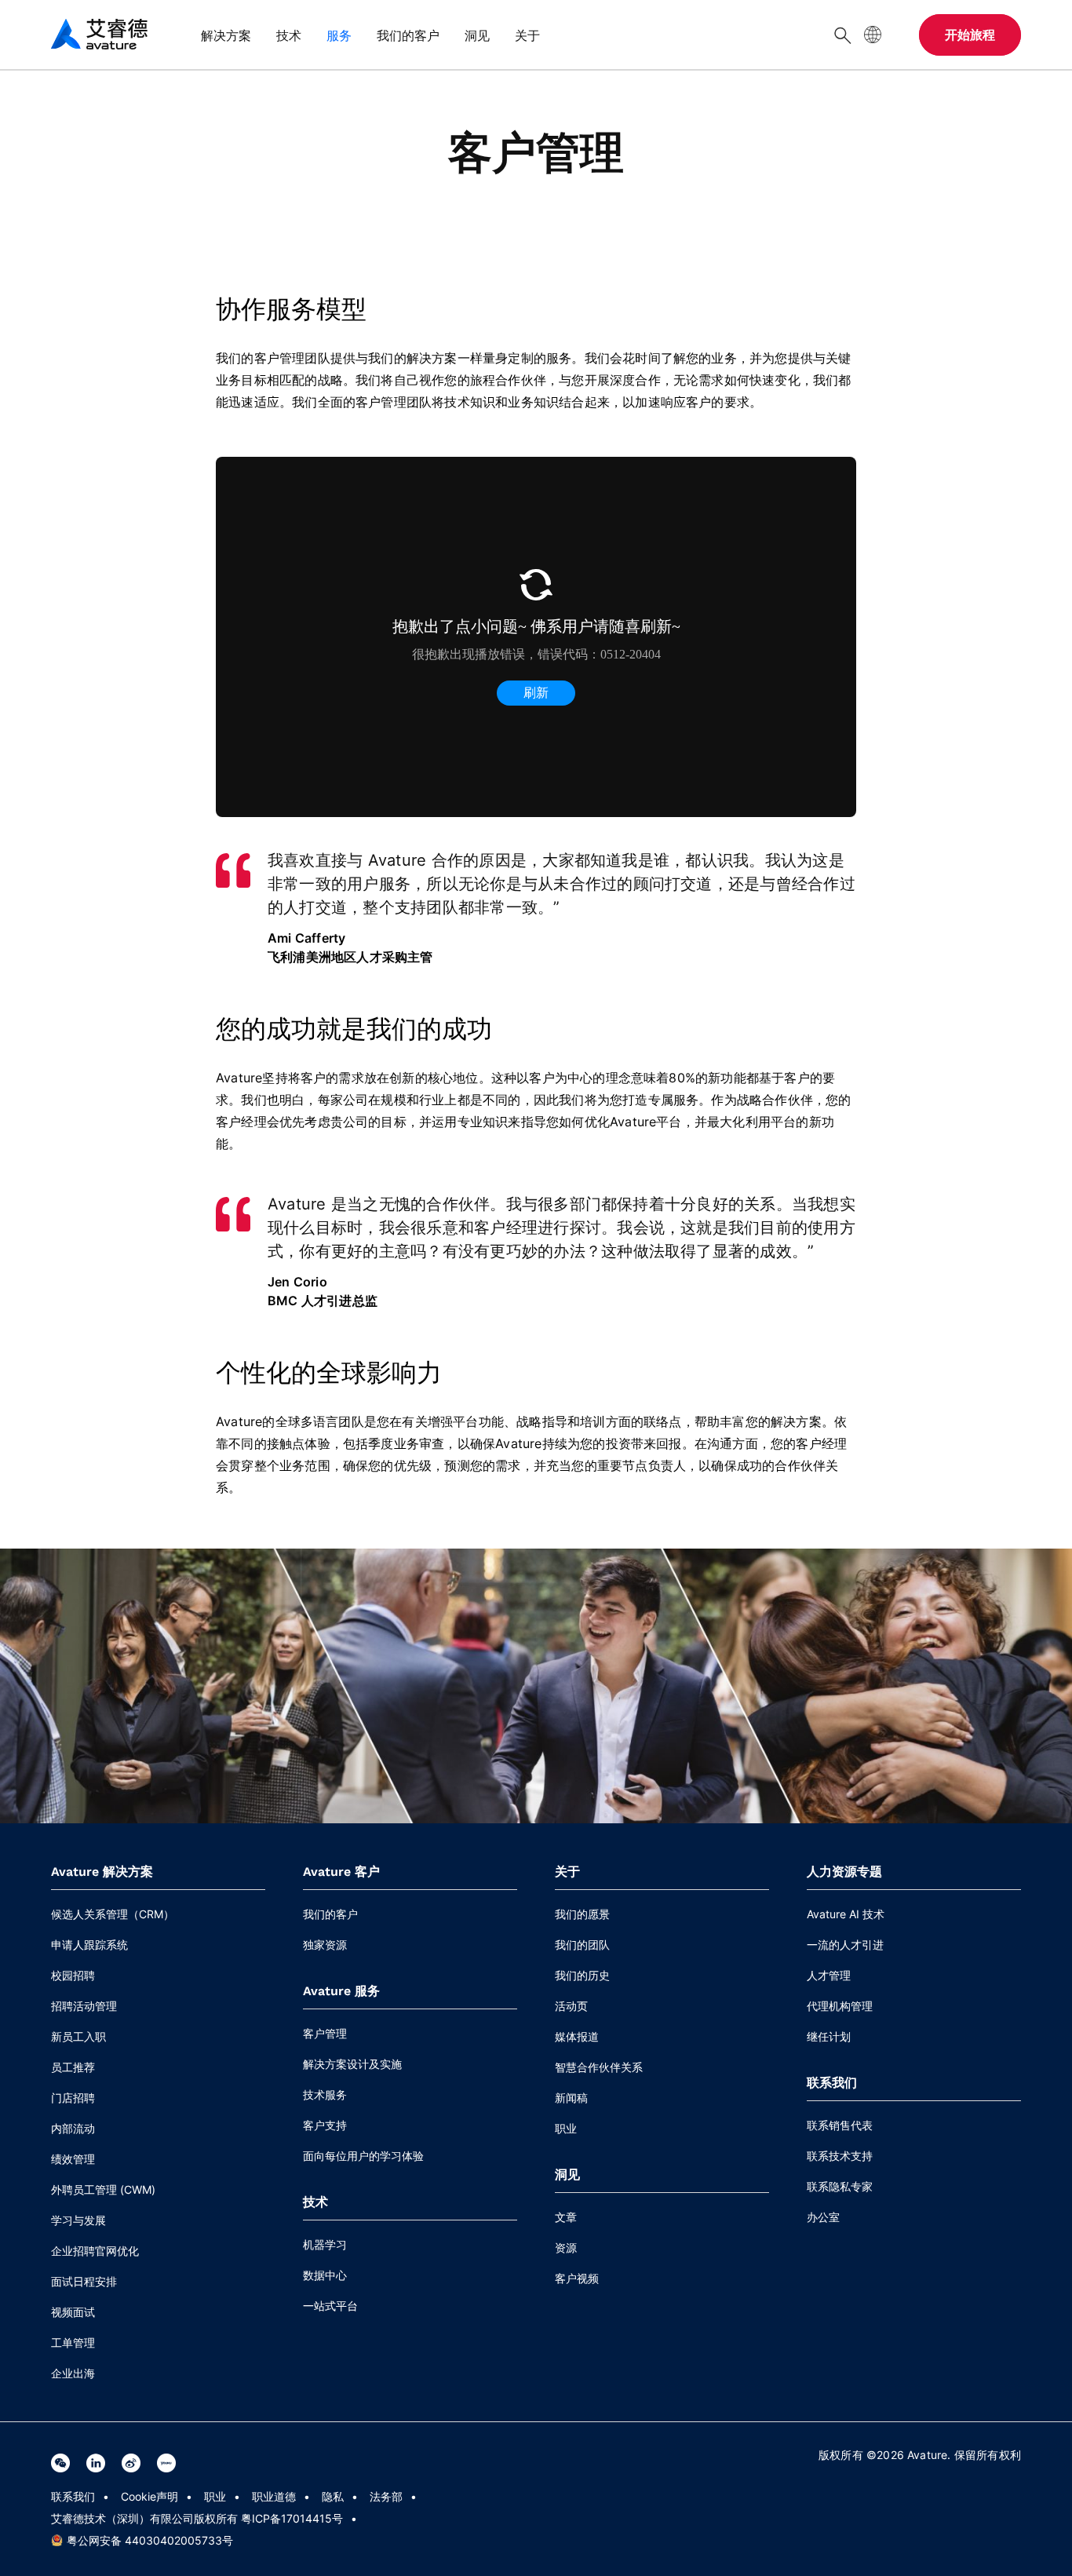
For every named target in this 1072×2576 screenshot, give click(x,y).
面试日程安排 (84, 2281)
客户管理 (325, 2033)
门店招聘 (73, 2098)
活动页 (571, 2006)
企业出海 (73, 2373)
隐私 (333, 2496)
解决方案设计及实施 (352, 2064)
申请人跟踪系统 (89, 1945)
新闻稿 (571, 2098)
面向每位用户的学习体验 (363, 2156)
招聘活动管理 (84, 2006)
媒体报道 (577, 2036)
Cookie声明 (149, 2496)
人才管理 (829, 1975)
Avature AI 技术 (846, 1914)
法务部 (386, 2496)
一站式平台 (330, 2306)
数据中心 (325, 2275)
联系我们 (73, 2496)
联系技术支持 (840, 2156)
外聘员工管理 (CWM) (103, 2189)
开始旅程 (970, 35)
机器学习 (325, 2244)
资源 (566, 2248)
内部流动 (73, 2128)
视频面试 (73, 2312)
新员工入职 (78, 2036)
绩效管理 (73, 2159)
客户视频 (577, 2278)
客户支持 (325, 2125)
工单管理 (73, 2342)
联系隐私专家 (840, 2186)
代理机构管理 (840, 2006)
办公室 (823, 2217)
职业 (566, 2128)
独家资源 (325, 1945)
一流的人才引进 (845, 1945)
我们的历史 (582, 1975)
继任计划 (829, 2036)
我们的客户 (330, 1914)
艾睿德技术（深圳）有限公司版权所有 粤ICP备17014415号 (197, 2518)
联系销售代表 (840, 2125)
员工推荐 (73, 2067)
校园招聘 (73, 1975)
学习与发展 (78, 2220)
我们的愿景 (582, 1914)
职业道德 (274, 2496)
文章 (566, 2217)
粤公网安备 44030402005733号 (150, 2540)
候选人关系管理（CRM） (113, 1914)
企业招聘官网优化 (95, 2251)
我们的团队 (582, 1945)
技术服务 (325, 2094)
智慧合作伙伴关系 (599, 2067)
